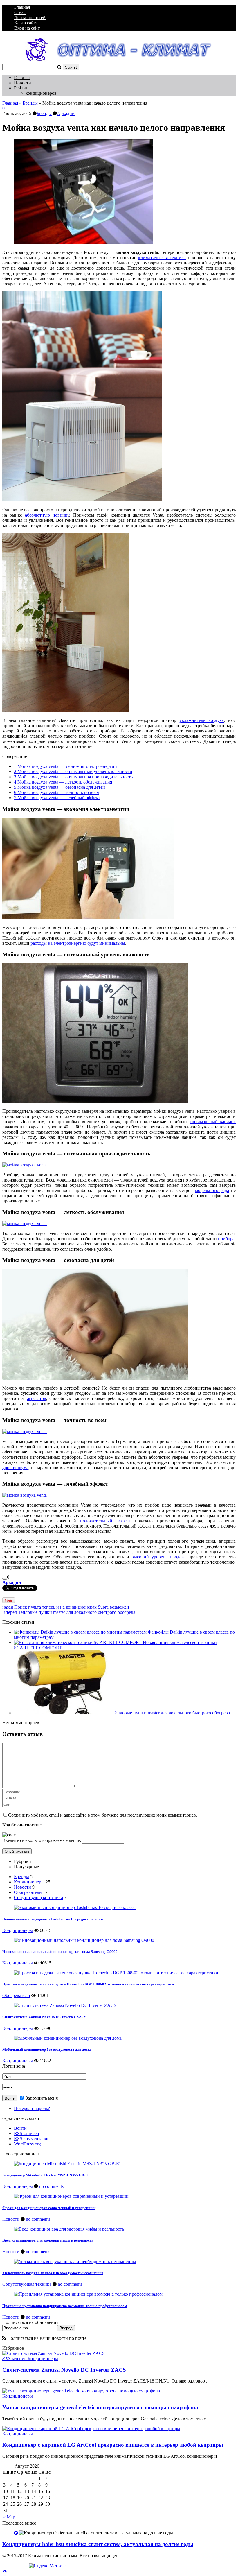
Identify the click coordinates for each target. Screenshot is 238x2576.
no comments (51, 2186)
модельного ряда (212, 1190)
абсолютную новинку (47, 515)
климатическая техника (162, 258)
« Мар (9, 2517)
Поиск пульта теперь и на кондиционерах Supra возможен (66, 1607)
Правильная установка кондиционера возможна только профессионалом (65, 2306)
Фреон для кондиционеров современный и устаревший (49, 2208)
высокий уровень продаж (158, 1557)
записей (27, 2133)
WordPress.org (27, 2144)
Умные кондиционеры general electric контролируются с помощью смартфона (100, 2407)
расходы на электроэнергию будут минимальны (78, 943)
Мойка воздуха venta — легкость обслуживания (63, 782)
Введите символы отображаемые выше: (42, 1840)
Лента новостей (30, 18)
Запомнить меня (41, 2098)
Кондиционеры (29, 1882)
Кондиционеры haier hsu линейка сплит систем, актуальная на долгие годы (98, 2544)
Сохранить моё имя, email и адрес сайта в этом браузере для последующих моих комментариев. (103, 1815)
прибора (226, 1239)
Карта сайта (26, 23)
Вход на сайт (27, 28)
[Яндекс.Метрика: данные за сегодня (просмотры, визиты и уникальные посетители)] (48, 2566)
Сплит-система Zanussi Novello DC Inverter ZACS (44, 2017)
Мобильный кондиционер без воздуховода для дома (47, 2049)
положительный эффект (105, 1521)
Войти (20, 2128)
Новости (22, 83)
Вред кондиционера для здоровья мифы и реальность (48, 2240)
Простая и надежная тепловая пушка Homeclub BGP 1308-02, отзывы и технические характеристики (88, 1984)
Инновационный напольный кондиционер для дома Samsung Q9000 (60, 1952)
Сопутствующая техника (38, 1898)
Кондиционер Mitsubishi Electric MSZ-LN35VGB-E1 (46, 2175)
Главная (22, 7)
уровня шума (15, 1468)
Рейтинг (22, 88)
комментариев (33, 2139)
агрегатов (37, 1398)
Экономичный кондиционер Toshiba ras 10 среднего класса (53, 1919)
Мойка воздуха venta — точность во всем (57, 792)
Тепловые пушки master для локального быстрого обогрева (69, 1612)
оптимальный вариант (213, 1122)
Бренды (30, 103)
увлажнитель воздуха (202, 720)
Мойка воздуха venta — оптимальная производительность (73, 777)
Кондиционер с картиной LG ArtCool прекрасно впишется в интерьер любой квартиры (113, 2445)
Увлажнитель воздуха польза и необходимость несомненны (53, 2273)
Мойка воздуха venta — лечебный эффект (57, 798)
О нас (20, 12)
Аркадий (66, 113)
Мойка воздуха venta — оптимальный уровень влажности (73, 771)
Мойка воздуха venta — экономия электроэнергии (65, 766)
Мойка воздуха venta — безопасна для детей (59, 787)
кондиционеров (41, 93)
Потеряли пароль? (32, 2108)
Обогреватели (28, 1892)
